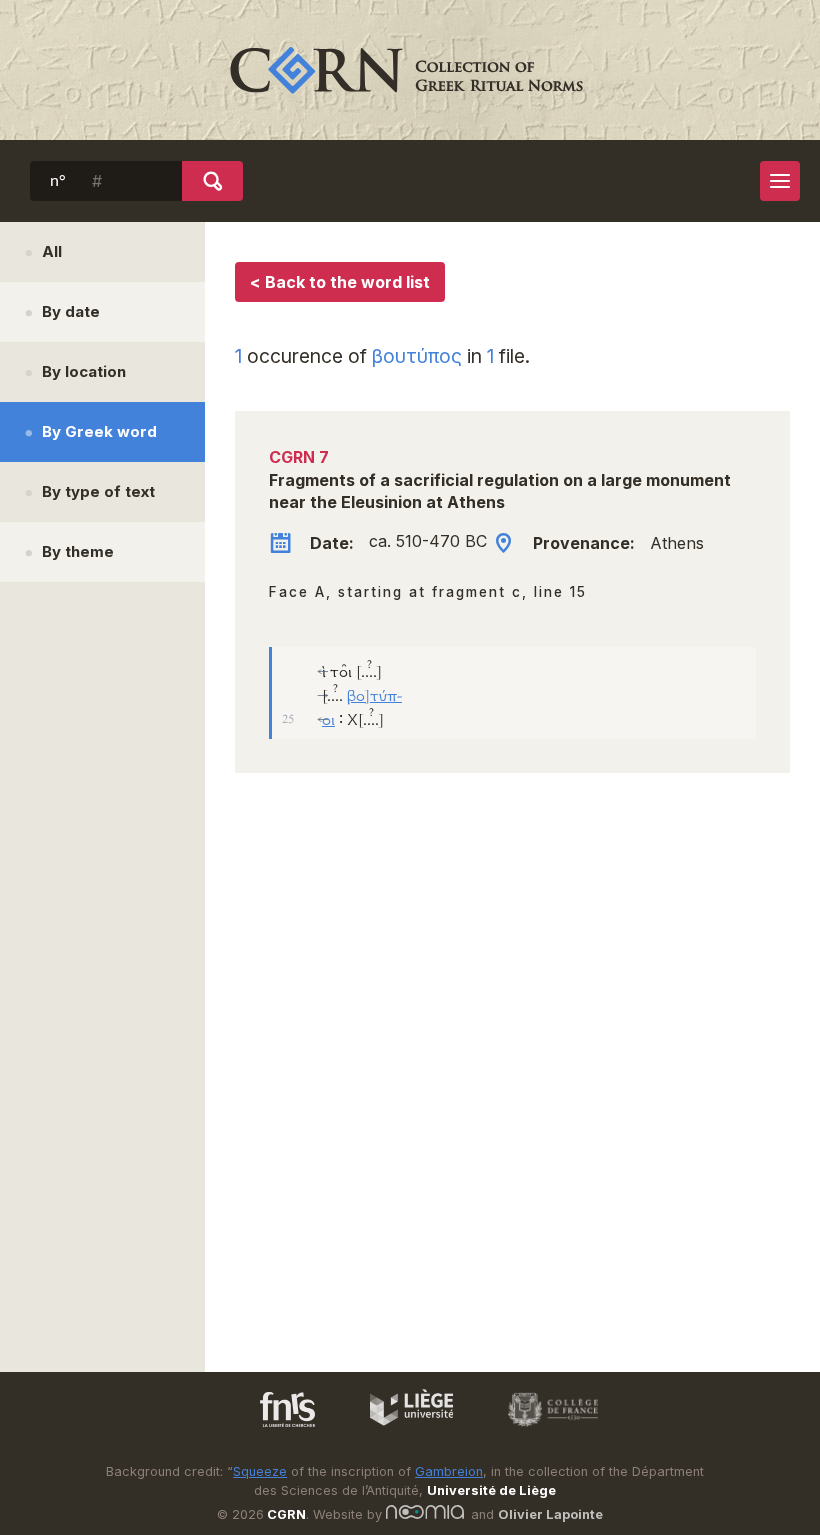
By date (71, 311)
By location (84, 371)
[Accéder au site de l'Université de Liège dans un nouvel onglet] (401, 1430)
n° (58, 181)
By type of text (98, 491)
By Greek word (99, 431)
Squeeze (260, 1471)
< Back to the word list (340, 282)
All (52, 251)
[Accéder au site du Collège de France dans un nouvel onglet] (544, 1430)
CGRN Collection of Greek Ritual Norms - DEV (410, 70)
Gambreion (449, 1471)
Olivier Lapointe (550, 1514)
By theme (78, 551)
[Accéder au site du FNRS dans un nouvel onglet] (267, 1430)
